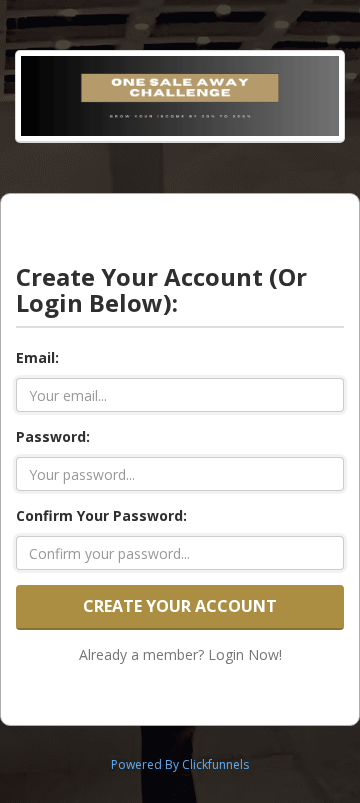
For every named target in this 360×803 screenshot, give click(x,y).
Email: (37, 357)
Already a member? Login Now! (180, 654)
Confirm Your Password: (101, 515)
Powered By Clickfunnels (180, 764)
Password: (53, 436)
